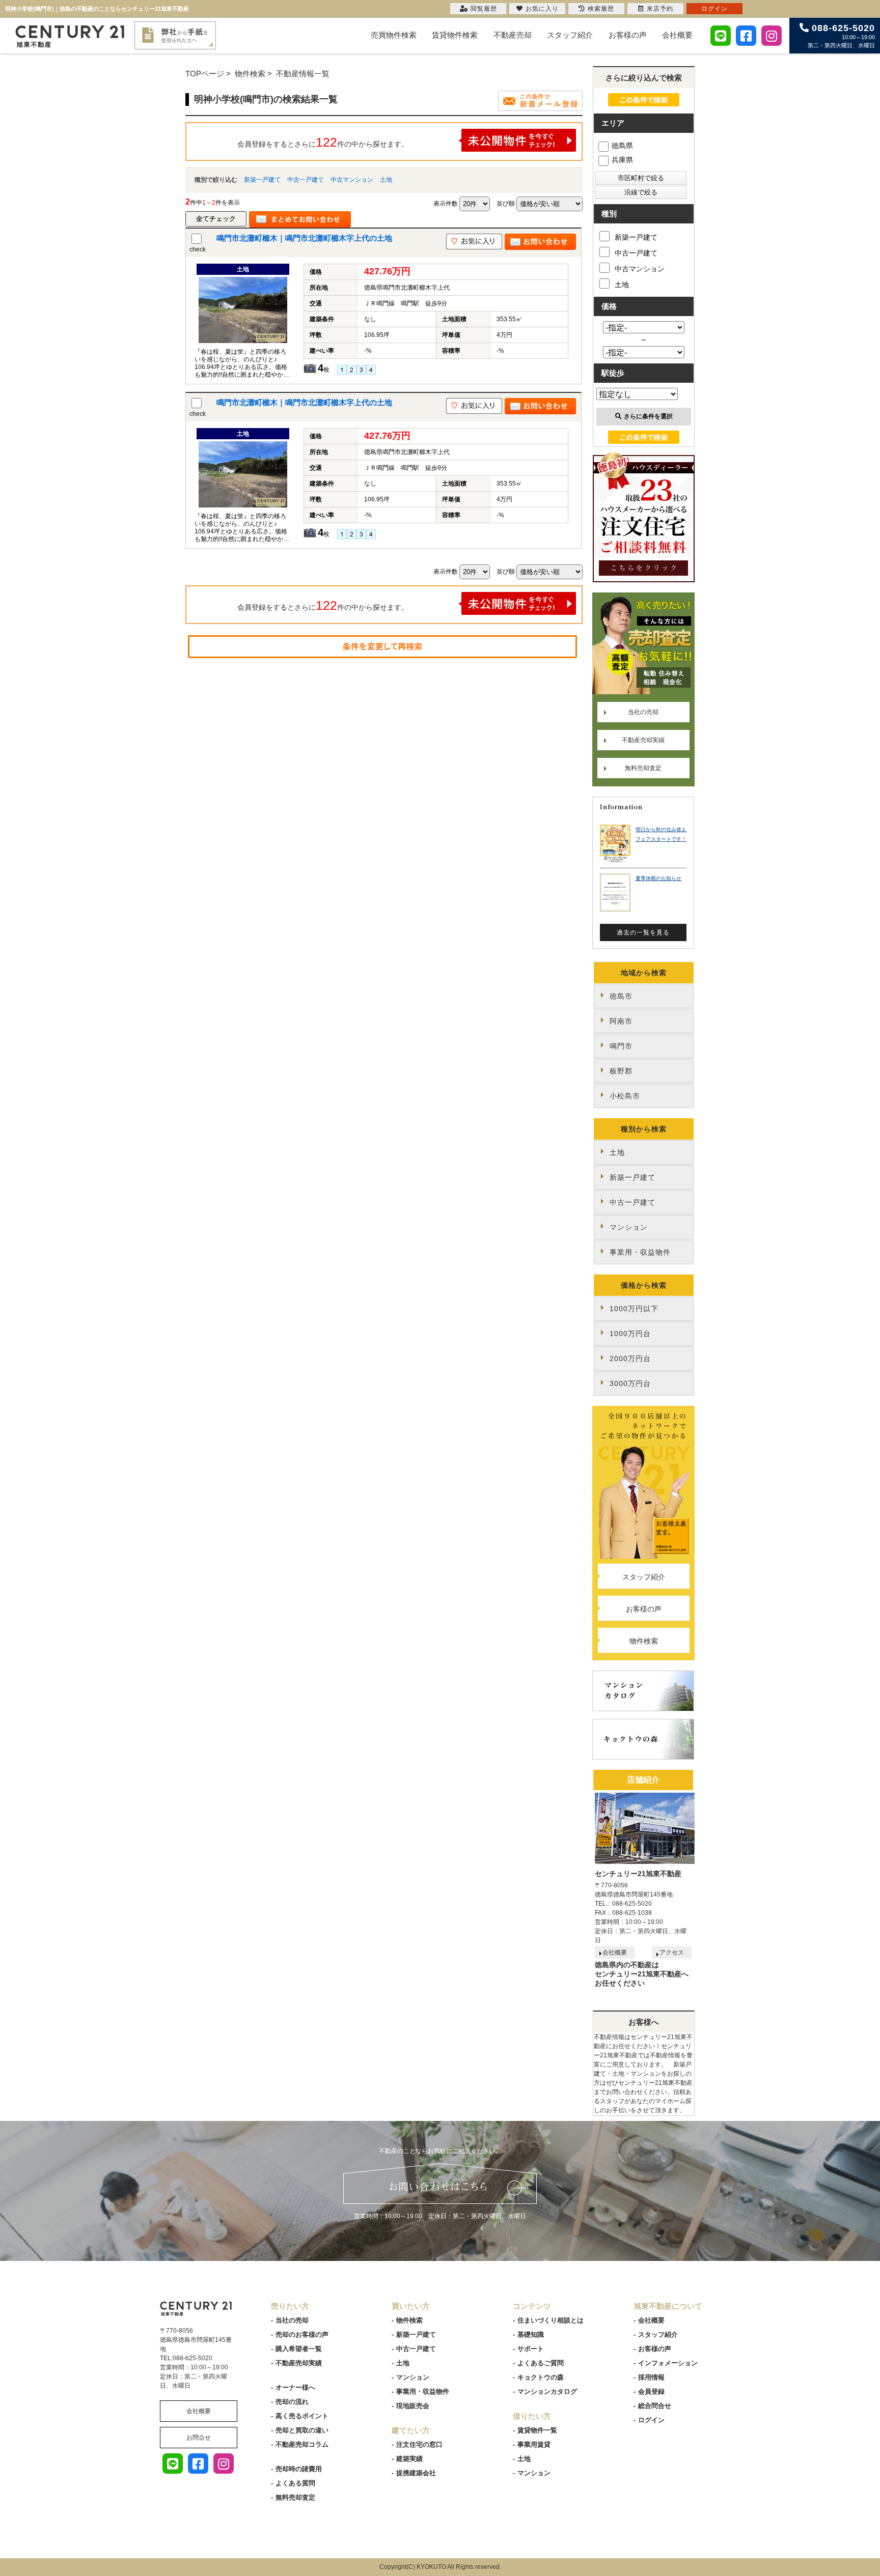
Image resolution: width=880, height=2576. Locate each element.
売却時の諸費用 (299, 2469)
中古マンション (352, 180)
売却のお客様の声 (302, 2334)
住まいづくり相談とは (551, 2320)
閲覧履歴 (484, 9)
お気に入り (542, 9)
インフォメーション (668, 2363)
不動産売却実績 (643, 740)
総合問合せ (655, 2406)
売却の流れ (292, 2402)
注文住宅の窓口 (419, 2444)
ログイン (651, 2420)
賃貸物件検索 (455, 35)
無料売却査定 (643, 768)
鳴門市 (621, 1046)
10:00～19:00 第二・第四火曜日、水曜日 (841, 36)
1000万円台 (630, 1334)
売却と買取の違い (302, 2430)
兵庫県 (622, 160)
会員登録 (651, 2391)
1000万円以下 (634, 1309)
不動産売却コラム (302, 2444)
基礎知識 (531, 2334)
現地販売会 (413, 2406)
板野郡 (621, 1071)
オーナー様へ (295, 2387)
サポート (531, 2349)
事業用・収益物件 (640, 1252)
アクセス (672, 1952)
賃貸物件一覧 (537, 2430)
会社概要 (677, 35)
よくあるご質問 (541, 2363)
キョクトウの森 (541, 2377)
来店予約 (660, 9)
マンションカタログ (547, 2391)
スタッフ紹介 (570, 35)
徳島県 (622, 146)
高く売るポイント (302, 2416)
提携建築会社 (416, 2473)
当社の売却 (643, 712)
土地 (386, 180)
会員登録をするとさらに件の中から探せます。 (323, 142)
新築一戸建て (262, 180)
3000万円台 (630, 1383)
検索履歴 (601, 9)
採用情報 (651, 2377)
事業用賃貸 (534, 2444)
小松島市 (625, 1096)
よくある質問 (295, 2483)
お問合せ (199, 2438)
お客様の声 (628, 35)
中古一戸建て (306, 180)
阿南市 (621, 1021)
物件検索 (644, 1641)
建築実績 (409, 2459)
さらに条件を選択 (648, 416)
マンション (629, 1227)
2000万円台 (630, 1358)
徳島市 (621, 996)
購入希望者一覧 (299, 2349)
